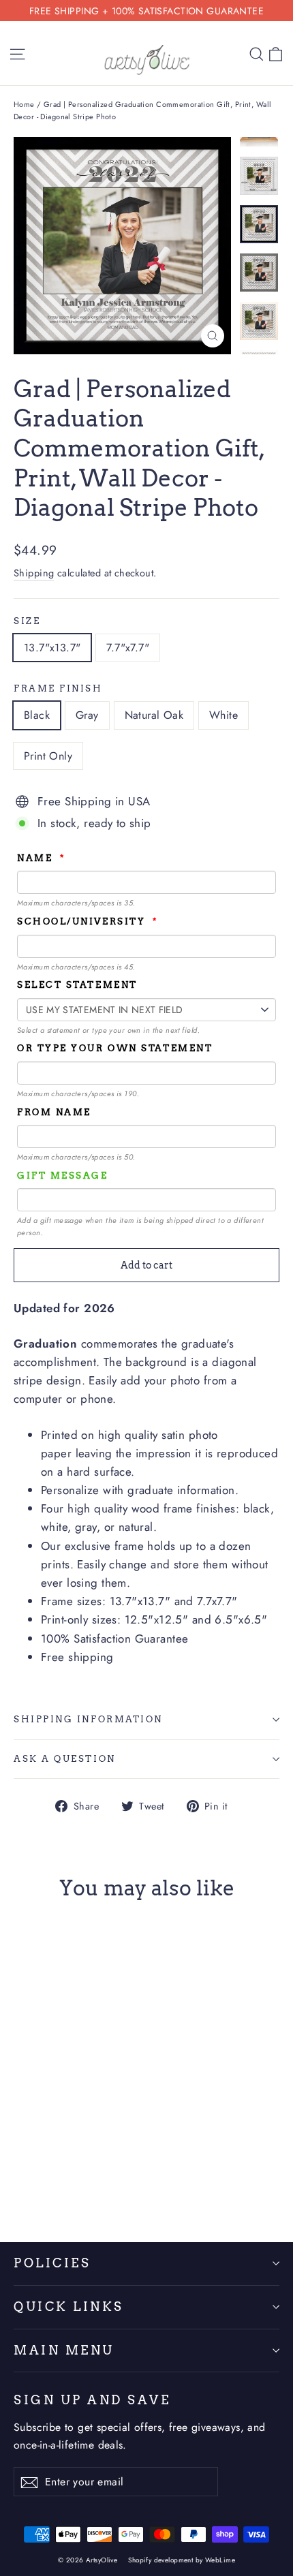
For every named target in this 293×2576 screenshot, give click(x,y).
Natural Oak (154, 715)
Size (27, 621)
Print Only (48, 756)
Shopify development (160, 2560)
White (223, 715)
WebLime (220, 2560)
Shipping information (88, 1719)
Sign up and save (92, 2400)
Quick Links (69, 2307)
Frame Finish (58, 688)
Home (24, 104)
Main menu (64, 2350)
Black (37, 715)
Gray (87, 715)
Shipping (34, 573)
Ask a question (65, 1759)
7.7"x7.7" (128, 648)
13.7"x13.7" (52, 648)
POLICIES (52, 2263)
